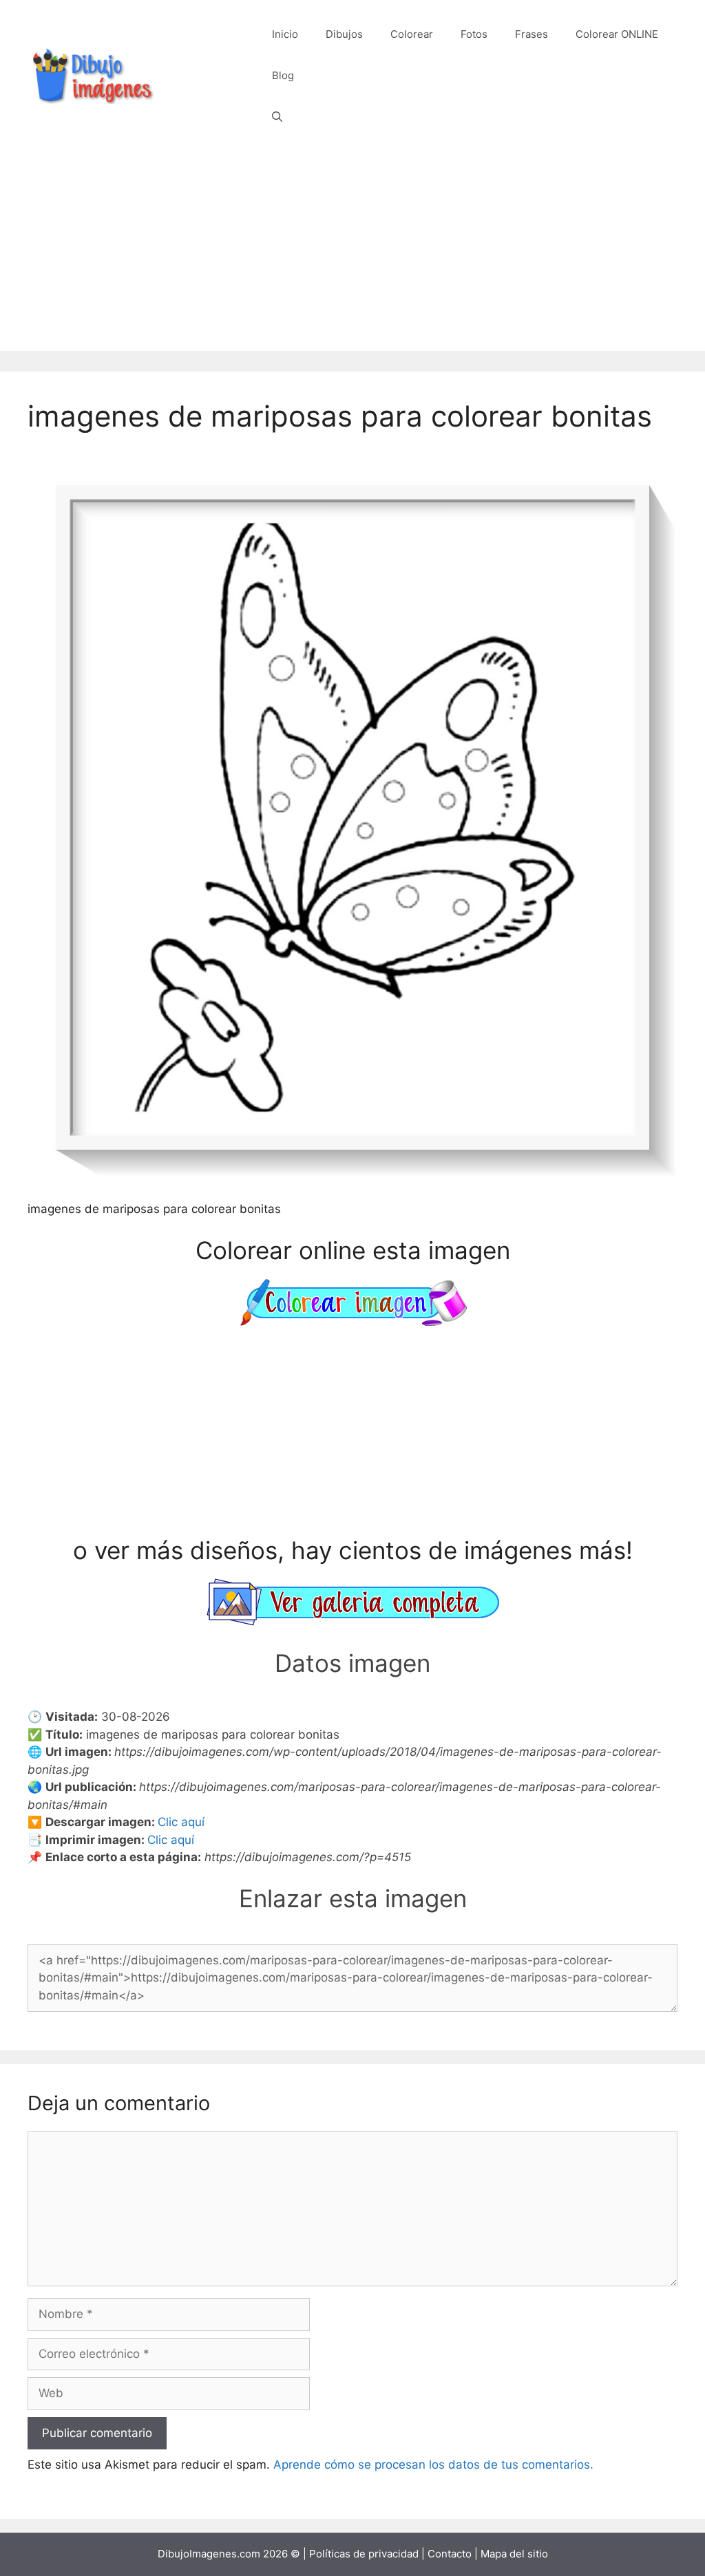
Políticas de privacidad (364, 2554)
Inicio (285, 34)
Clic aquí (181, 1822)
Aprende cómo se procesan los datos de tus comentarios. (433, 2465)
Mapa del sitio (514, 2554)
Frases (532, 34)
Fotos (474, 34)
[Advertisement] (352, 255)
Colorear (412, 34)
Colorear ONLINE (617, 34)
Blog (283, 75)
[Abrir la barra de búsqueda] (277, 117)
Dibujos (344, 34)
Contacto (450, 2554)
